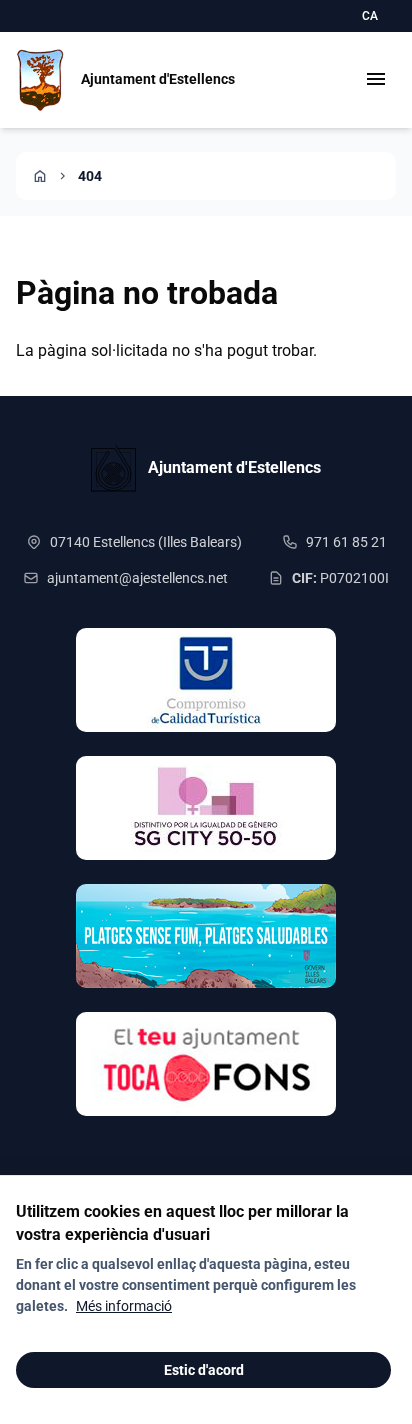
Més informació (124, 1306)
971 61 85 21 (346, 542)
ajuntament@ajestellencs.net (137, 578)
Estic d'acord (204, 1370)
